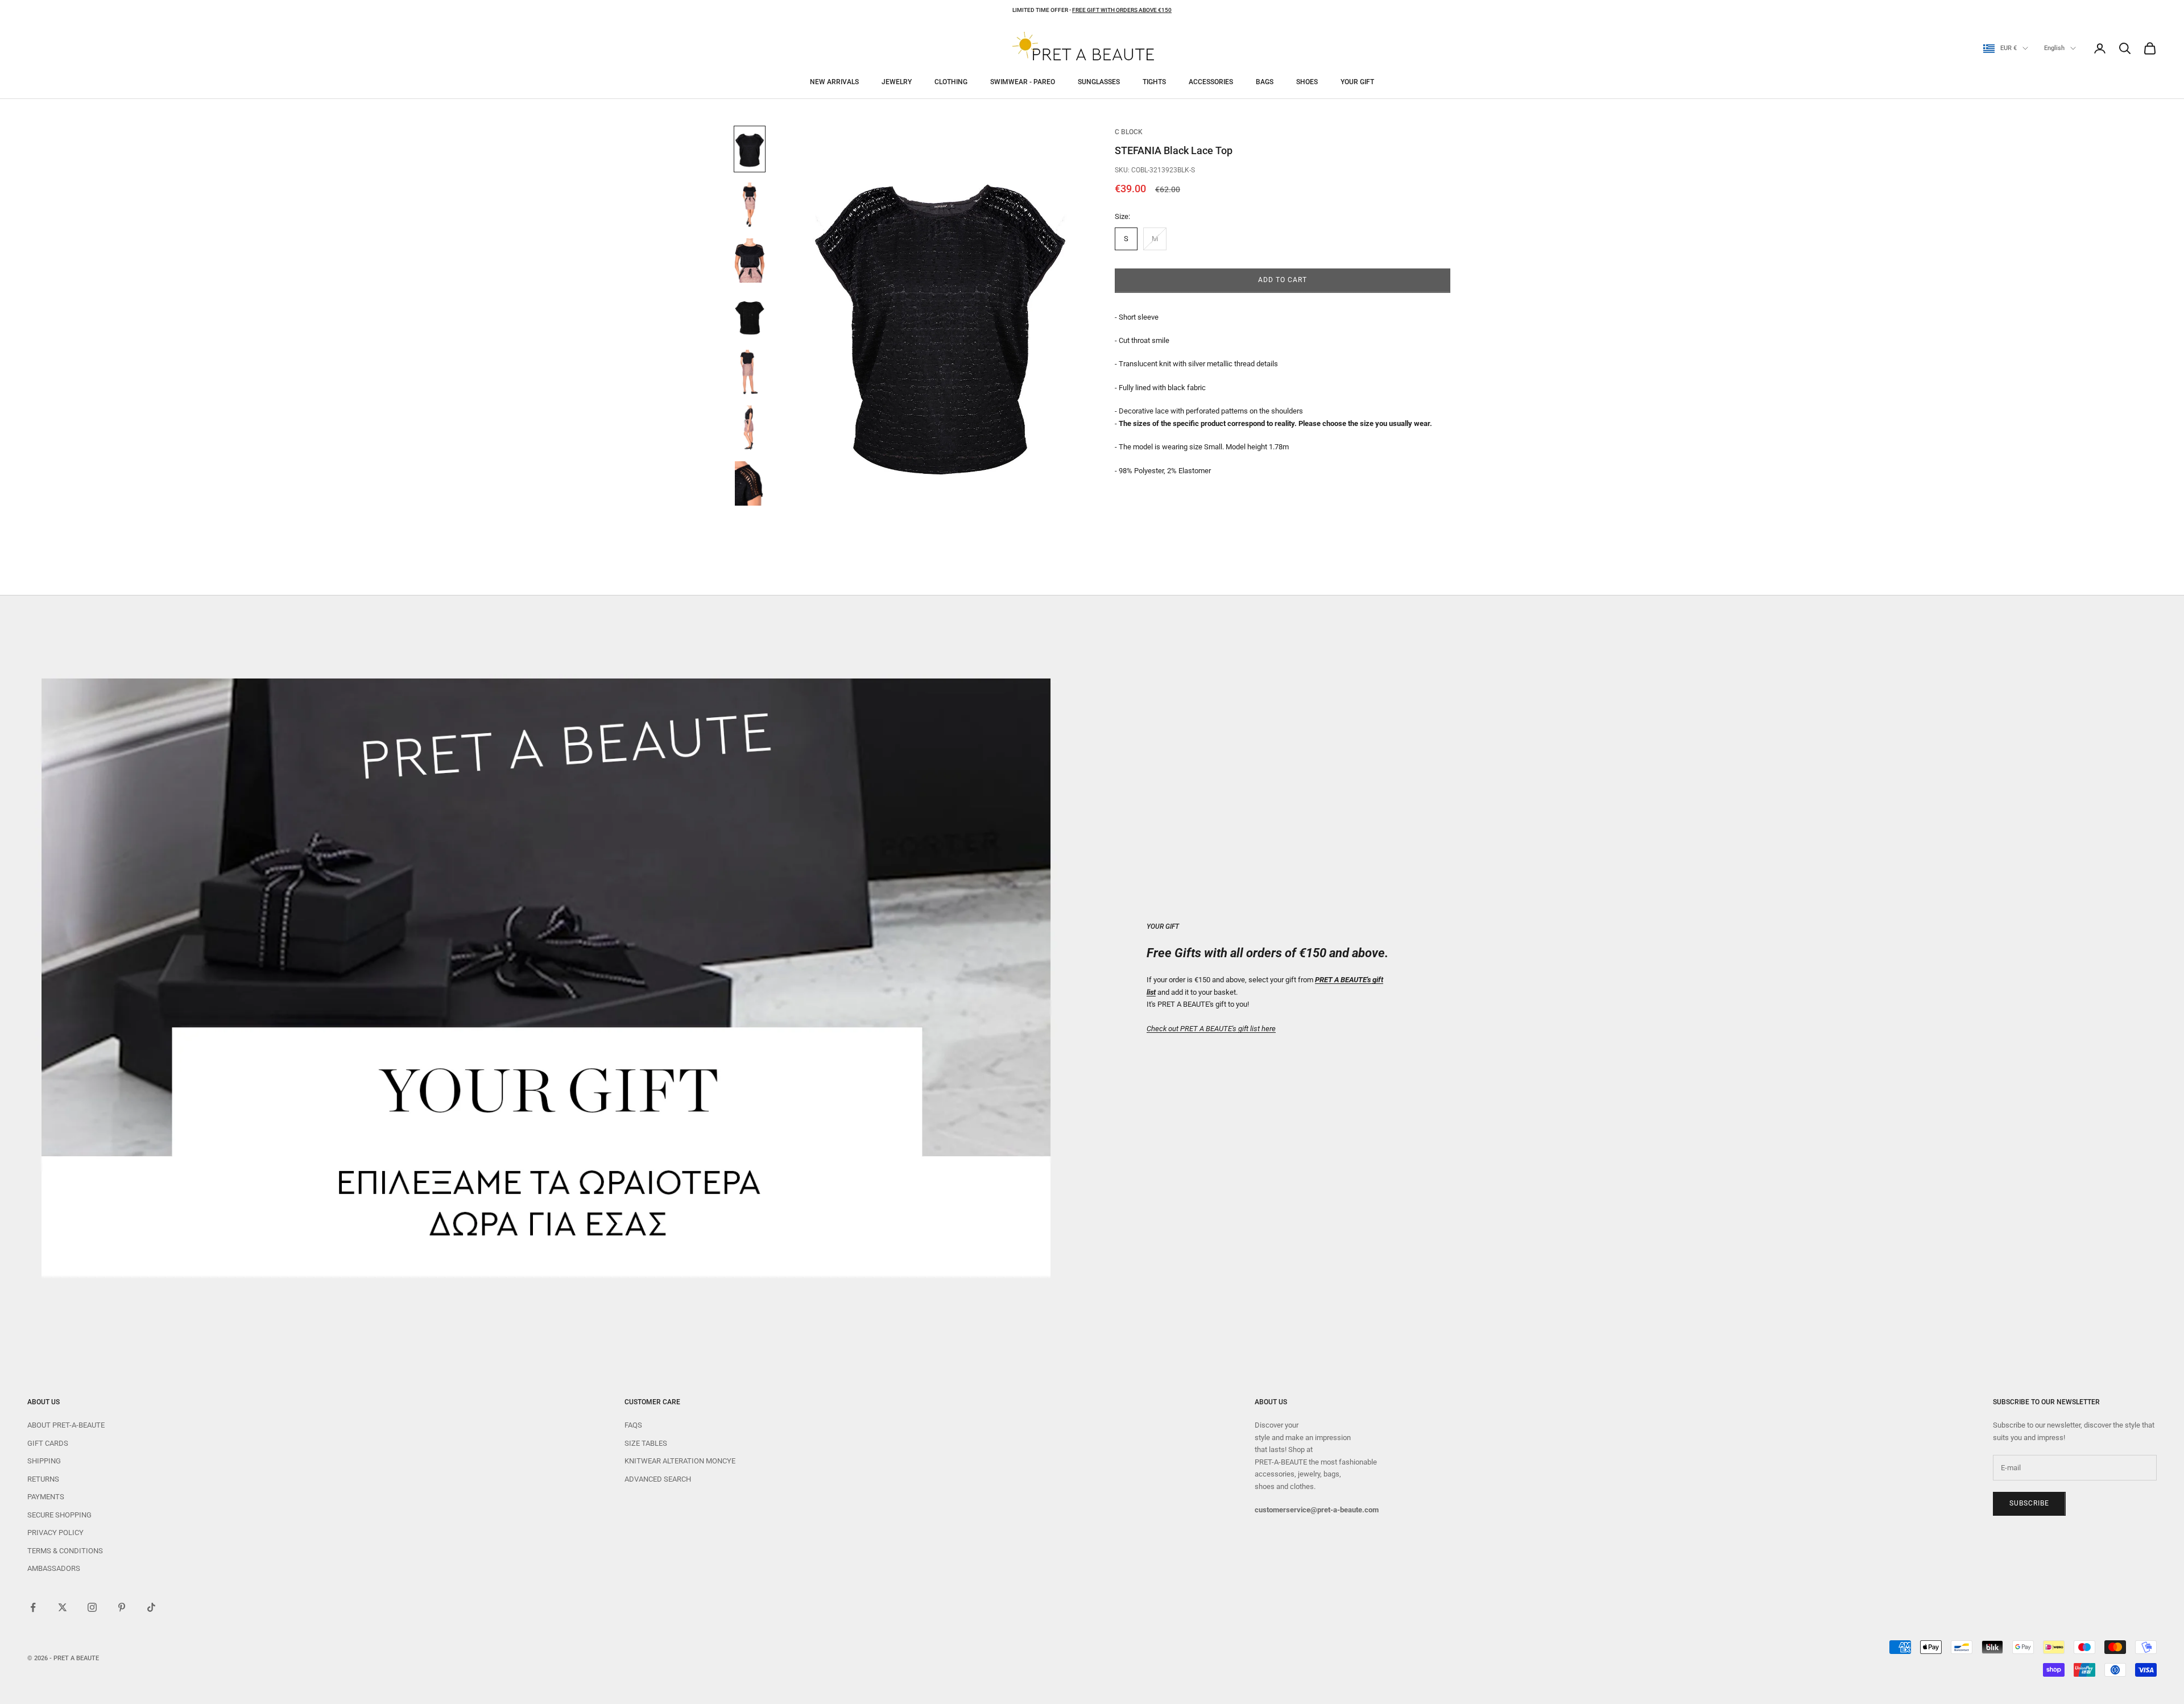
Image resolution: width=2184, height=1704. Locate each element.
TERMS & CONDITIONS (65, 1551)
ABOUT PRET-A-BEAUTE (66, 1425)
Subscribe (2029, 1503)
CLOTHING (951, 82)
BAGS (1265, 82)
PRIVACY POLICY (55, 1533)
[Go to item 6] (750, 428)
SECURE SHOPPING (59, 1515)
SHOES (1307, 82)
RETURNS (43, 1479)
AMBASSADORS (54, 1568)
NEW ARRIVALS (834, 82)
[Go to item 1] (750, 149)
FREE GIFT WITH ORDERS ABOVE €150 (1122, 10)
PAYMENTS (46, 1497)
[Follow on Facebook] (33, 1607)
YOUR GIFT (1357, 82)
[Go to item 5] (750, 372)
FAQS (633, 1425)
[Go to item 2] (750, 205)
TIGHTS (1154, 82)
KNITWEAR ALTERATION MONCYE (680, 1461)
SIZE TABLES (646, 1443)
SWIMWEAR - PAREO (1023, 82)
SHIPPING (44, 1461)
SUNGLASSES (1099, 82)
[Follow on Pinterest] (122, 1607)
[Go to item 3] (750, 260)
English (2054, 48)
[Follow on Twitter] (63, 1607)
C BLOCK (1129, 132)
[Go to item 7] (750, 483)
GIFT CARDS (48, 1443)
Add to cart (1283, 280)
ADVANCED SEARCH (658, 1479)
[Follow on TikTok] (151, 1607)
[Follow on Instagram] (92, 1607)
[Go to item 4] (750, 316)
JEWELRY (897, 82)
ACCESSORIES (1211, 82)
